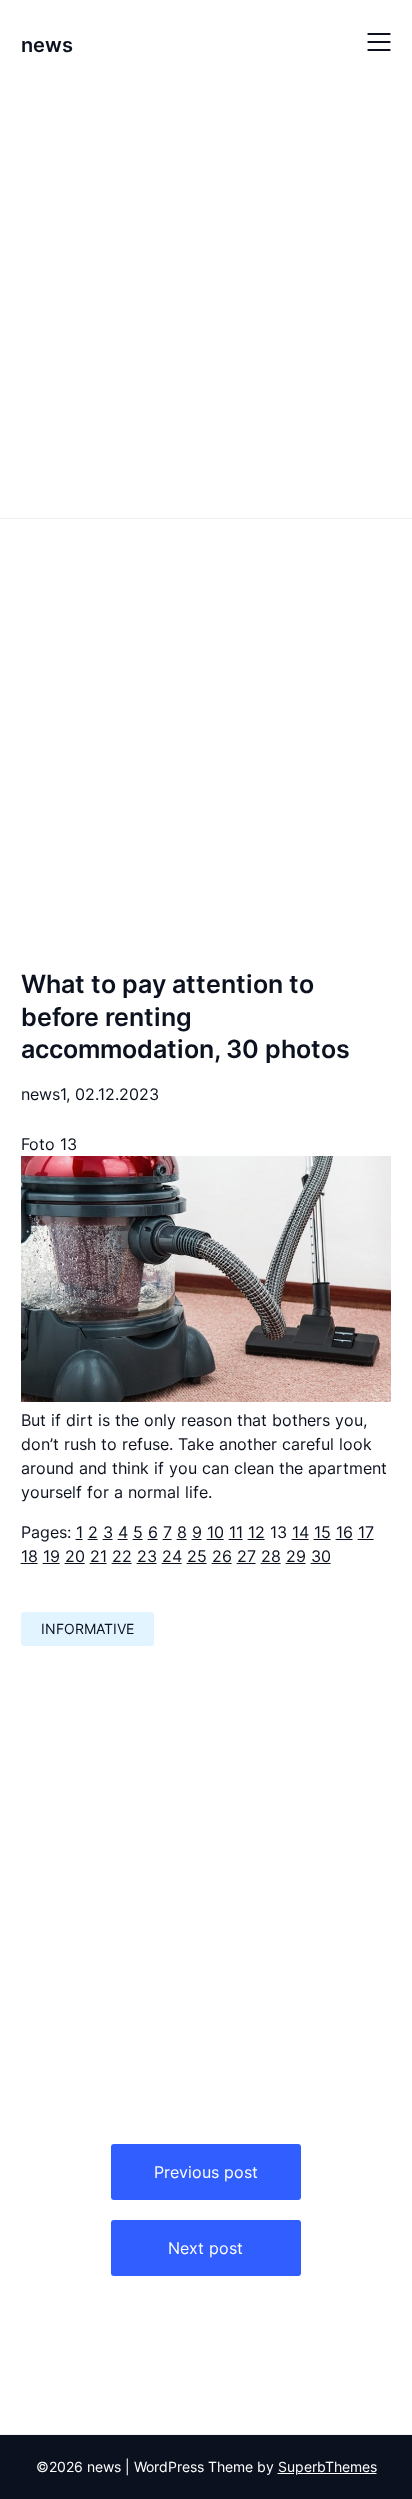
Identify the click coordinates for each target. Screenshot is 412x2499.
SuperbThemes (327, 2466)
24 (172, 1556)
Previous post (206, 2172)
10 (215, 1532)
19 (51, 1556)
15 (322, 1532)
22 (122, 1556)
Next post (205, 2248)
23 (147, 1556)
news (47, 45)
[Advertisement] (206, 299)
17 (366, 1532)
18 (29, 1556)
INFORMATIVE (87, 1628)
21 (98, 1556)
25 (197, 1556)
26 (222, 1556)
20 (75, 1556)
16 (344, 1532)
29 (296, 1556)
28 (271, 1556)
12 (256, 1532)
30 (321, 1556)
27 (246, 1556)
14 (300, 1532)
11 (236, 1532)
